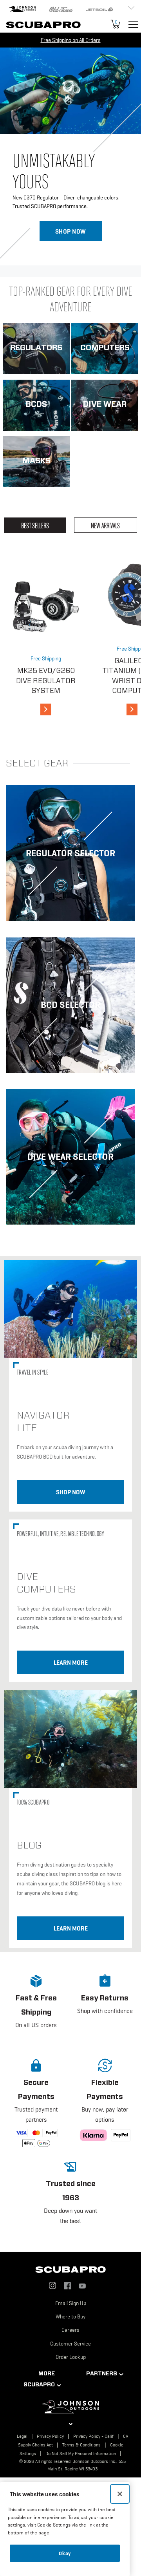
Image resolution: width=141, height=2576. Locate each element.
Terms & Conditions (81, 2445)
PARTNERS (102, 2373)
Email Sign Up (71, 2303)
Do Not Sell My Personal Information (81, 2454)
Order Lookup (71, 2357)
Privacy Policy (50, 2436)
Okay (65, 2553)
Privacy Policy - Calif (93, 2436)
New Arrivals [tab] (105, 525)
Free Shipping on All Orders (71, 40)
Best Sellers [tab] (35, 525)
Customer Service (70, 2344)
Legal (22, 2436)
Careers (70, 2330)
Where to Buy (70, 2316)
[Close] (120, 2494)
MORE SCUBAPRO (39, 2379)
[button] (36, 2008)
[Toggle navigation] (133, 24)
